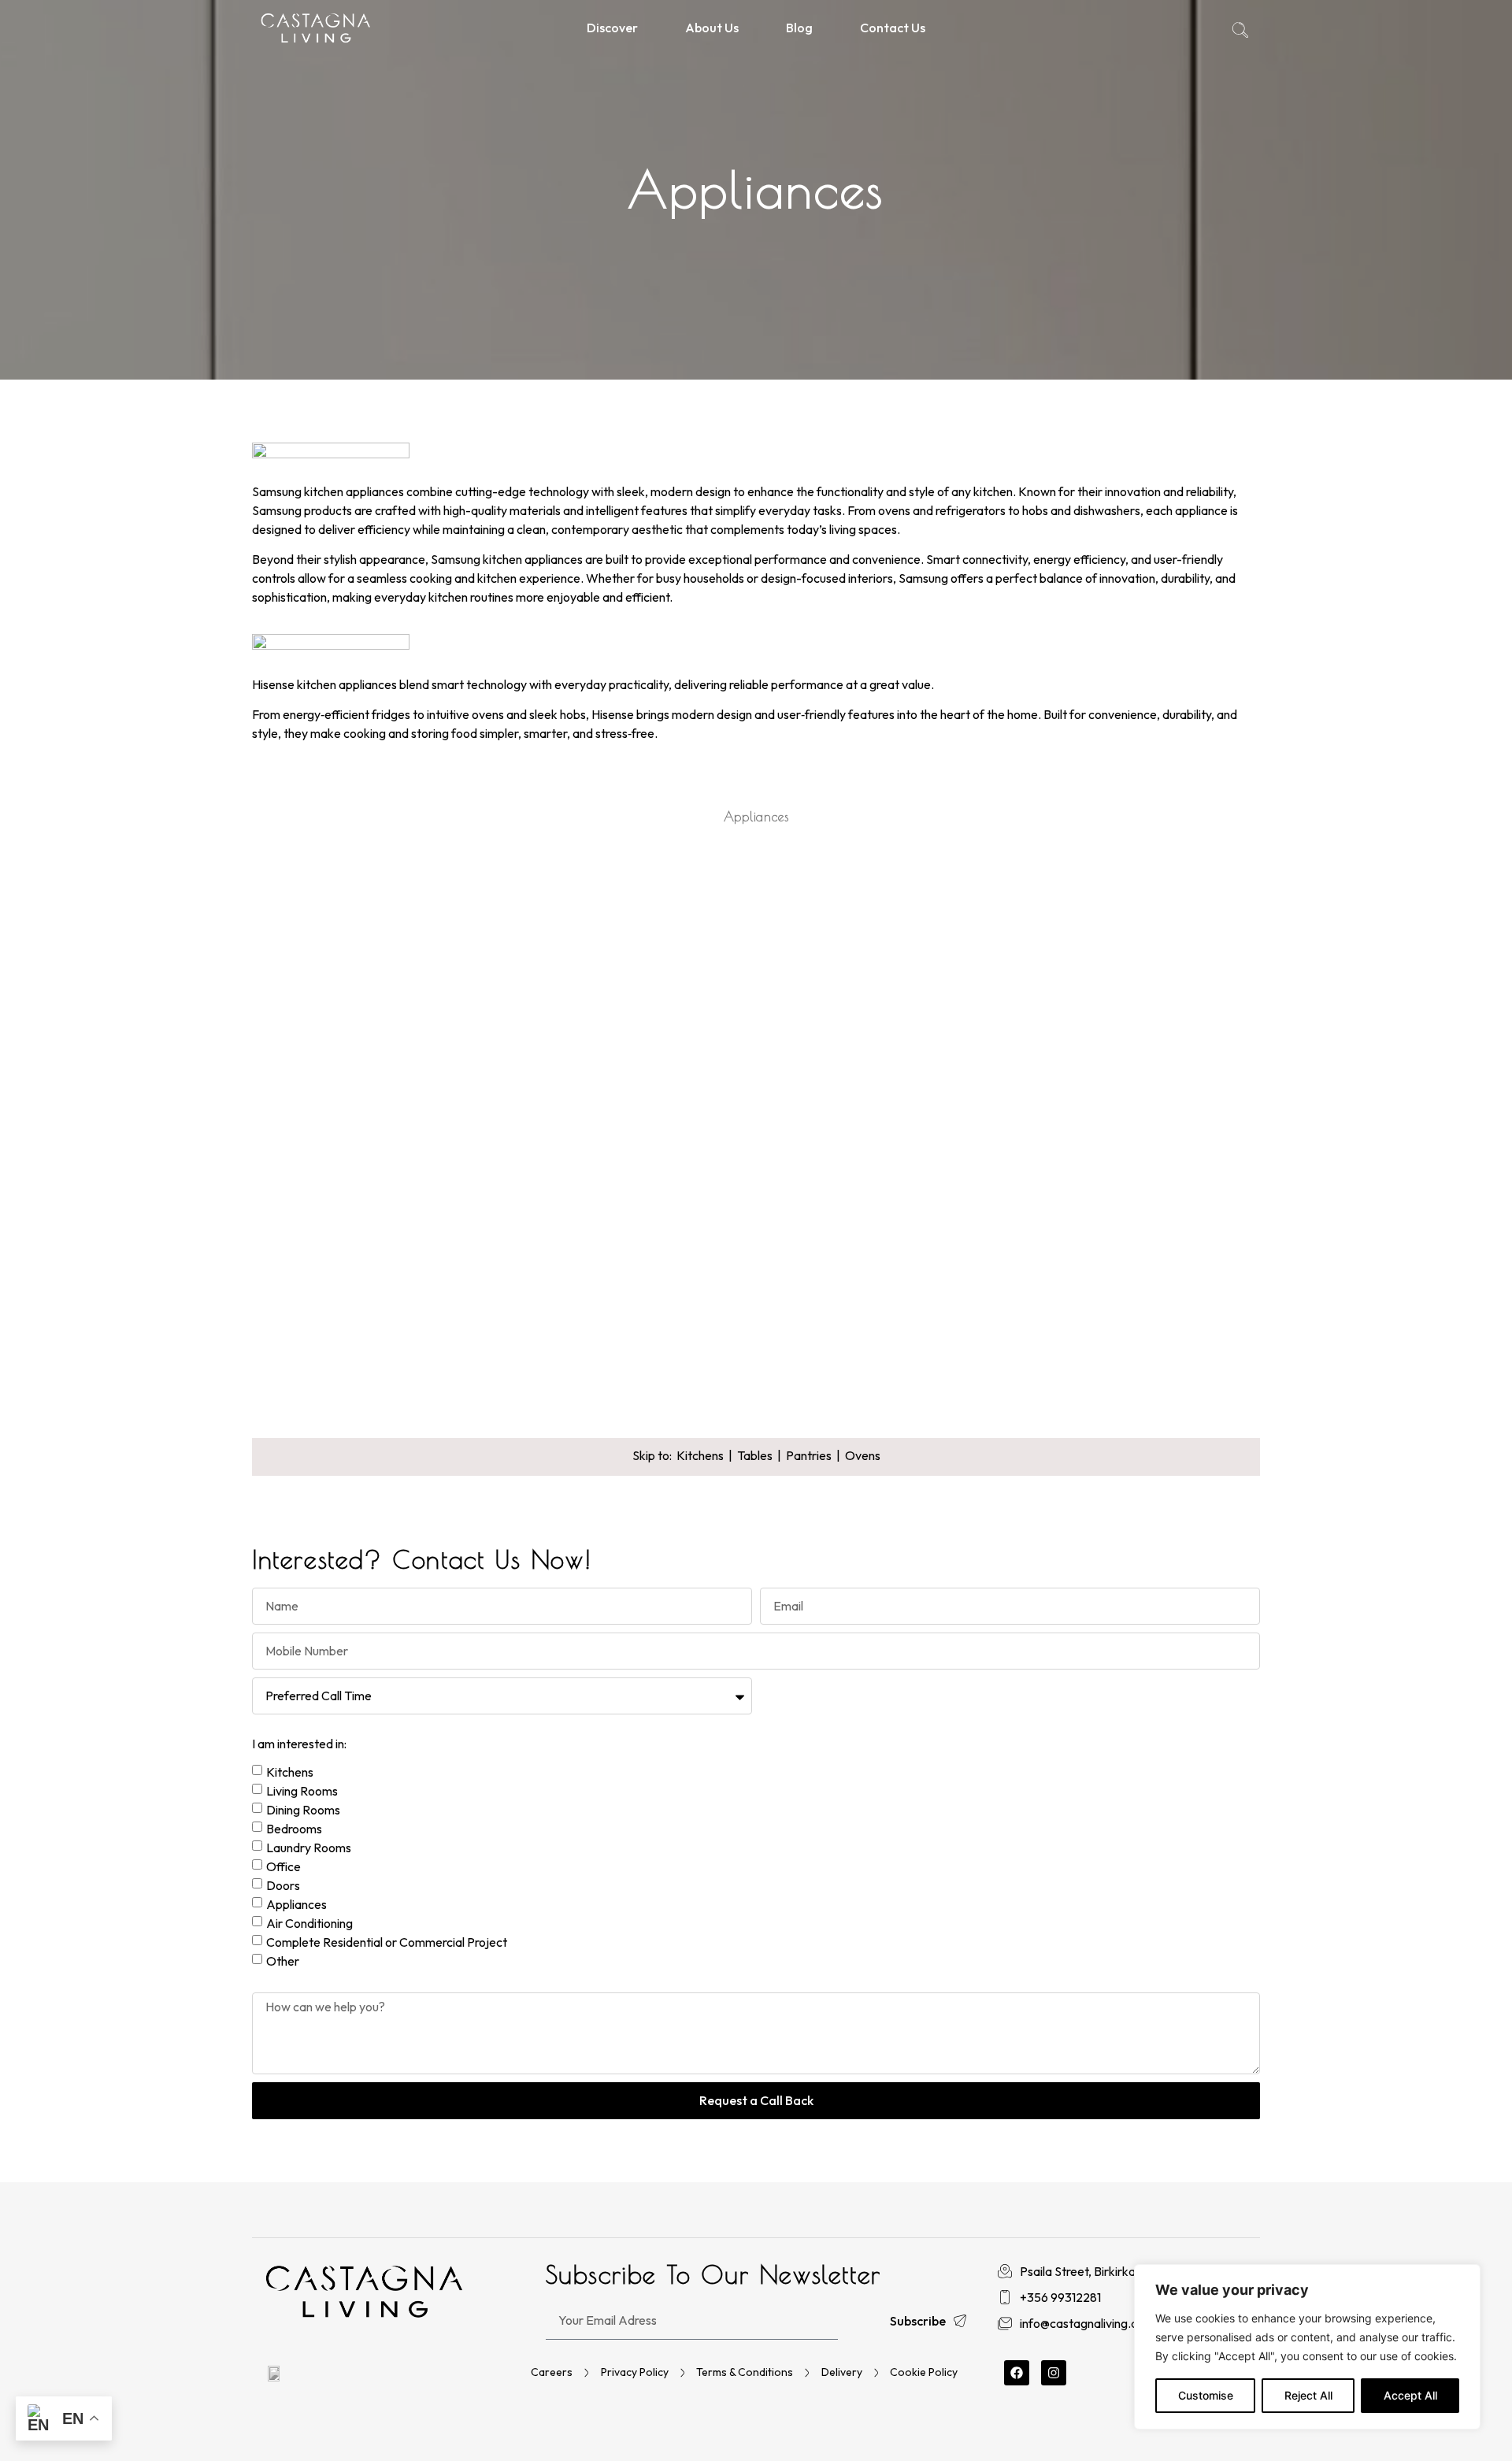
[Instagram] (1054, 2373)
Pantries (809, 1455)
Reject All (1308, 2395)
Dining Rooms (303, 1810)
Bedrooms (294, 1829)
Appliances (296, 1904)
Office (283, 1866)
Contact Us (893, 28)
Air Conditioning (309, 1923)
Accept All (1410, 2395)
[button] (1240, 32)
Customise (1206, 2395)
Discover (612, 28)
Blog (799, 28)
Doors (283, 1885)
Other (283, 1961)
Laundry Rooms (309, 1848)
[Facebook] (1017, 2373)
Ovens (863, 1455)
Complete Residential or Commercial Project (387, 1942)
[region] (1307, 2347)
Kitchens (700, 1455)
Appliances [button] (756, 817)
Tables (755, 1455)
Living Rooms (302, 1791)
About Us (712, 28)
